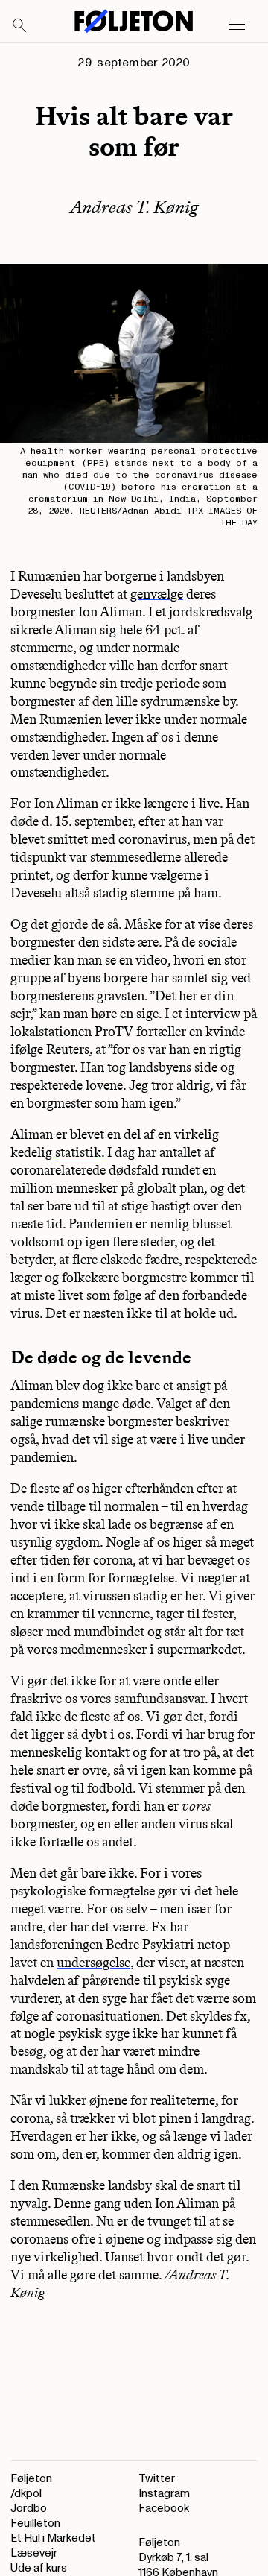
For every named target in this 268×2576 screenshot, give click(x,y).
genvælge (157, 594)
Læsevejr (34, 2553)
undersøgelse (93, 1963)
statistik (78, 1152)
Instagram (164, 2494)
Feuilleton (35, 2523)
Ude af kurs (39, 2568)
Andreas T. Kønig (134, 207)
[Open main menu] (237, 25)
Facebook (164, 2509)
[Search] (20, 26)
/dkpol (26, 2494)
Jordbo (29, 2509)
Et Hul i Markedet (53, 2538)
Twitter (157, 2479)
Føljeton (31, 2479)
